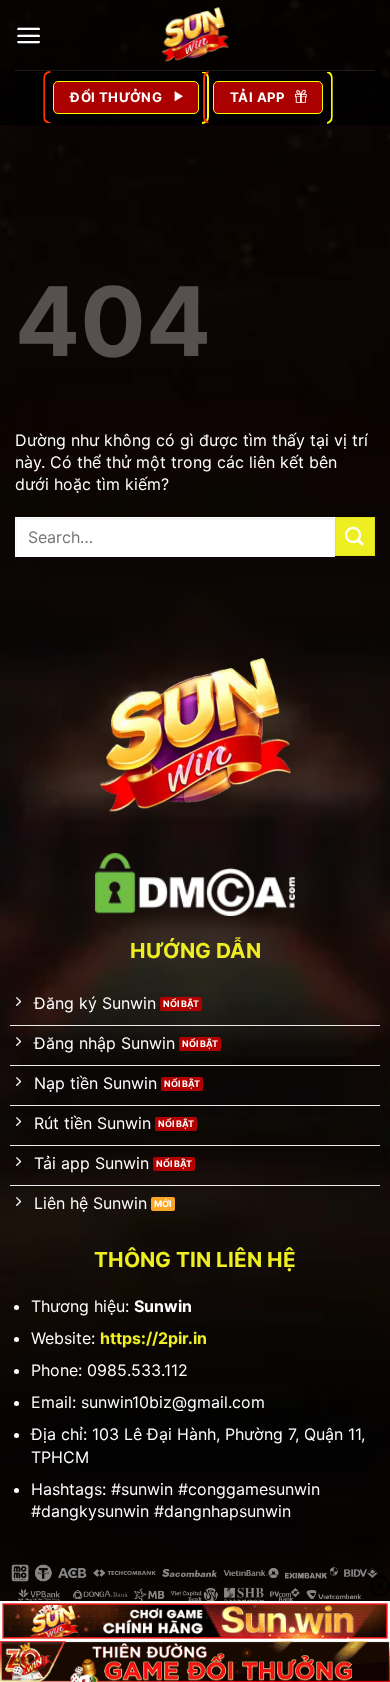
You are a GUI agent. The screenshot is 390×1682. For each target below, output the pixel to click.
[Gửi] (355, 536)
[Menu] (28, 35)
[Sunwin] (195, 35)
